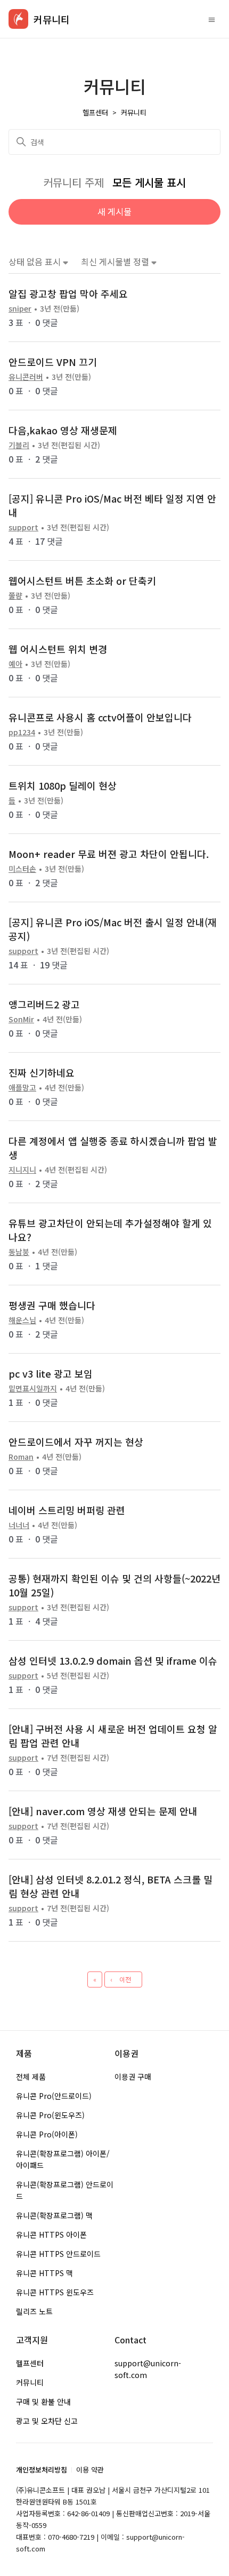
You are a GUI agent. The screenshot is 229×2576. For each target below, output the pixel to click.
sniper (20, 308)
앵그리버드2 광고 (44, 1004)
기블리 (19, 445)
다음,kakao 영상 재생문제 (63, 430)
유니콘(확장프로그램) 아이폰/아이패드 (63, 2159)
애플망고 (22, 1087)
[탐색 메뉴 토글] (212, 19)
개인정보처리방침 (42, 2470)
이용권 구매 (133, 2077)
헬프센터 (95, 112)
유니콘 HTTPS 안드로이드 (58, 2254)
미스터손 (22, 869)
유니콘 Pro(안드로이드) (54, 2096)
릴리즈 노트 (34, 2311)
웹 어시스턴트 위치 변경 (58, 649)
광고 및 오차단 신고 (47, 2421)
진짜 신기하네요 (42, 1072)
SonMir (21, 1019)
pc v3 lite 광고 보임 (51, 1373)
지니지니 (22, 1170)
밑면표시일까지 (33, 1388)
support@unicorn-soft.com (148, 2369)
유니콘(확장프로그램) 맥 (54, 2215)
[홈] (18, 19)
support (23, 527)
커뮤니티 (134, 112)
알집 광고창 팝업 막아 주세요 (68, 293)
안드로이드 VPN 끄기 (53, 362)
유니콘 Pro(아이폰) (47, 2134)
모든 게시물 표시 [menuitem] (149, 182)
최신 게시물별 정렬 (116, 262)
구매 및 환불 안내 (43, 2402)
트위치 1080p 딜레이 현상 (63, 785)
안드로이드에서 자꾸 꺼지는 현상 (76, 1442)
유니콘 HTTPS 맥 (44, 2273)
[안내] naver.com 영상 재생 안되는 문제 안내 (103, 1811)
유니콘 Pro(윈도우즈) (50, 2115)
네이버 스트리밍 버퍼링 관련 (67, 1510)
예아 (15, 664)
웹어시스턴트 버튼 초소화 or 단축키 (82, 581)
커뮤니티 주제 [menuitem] (75, 182)
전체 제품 (31, 2077)
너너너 (19, 1525)
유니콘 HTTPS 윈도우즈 (55, 2292)
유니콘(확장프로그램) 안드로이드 (65, 2190)
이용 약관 (90, 2470)
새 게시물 (114, 211)
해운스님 (22, 1320)
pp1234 (22, 732)
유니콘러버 (26, 377)
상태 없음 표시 (36, 262)
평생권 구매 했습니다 (52, 1305)
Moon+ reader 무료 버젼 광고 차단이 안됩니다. (109, 854)
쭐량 (15, 595)
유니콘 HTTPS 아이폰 (51, 2235)
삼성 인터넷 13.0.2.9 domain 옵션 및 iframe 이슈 (113, 1660)
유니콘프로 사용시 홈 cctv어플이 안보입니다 (100, 717)
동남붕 (19, 1252)
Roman (21, 1457)
